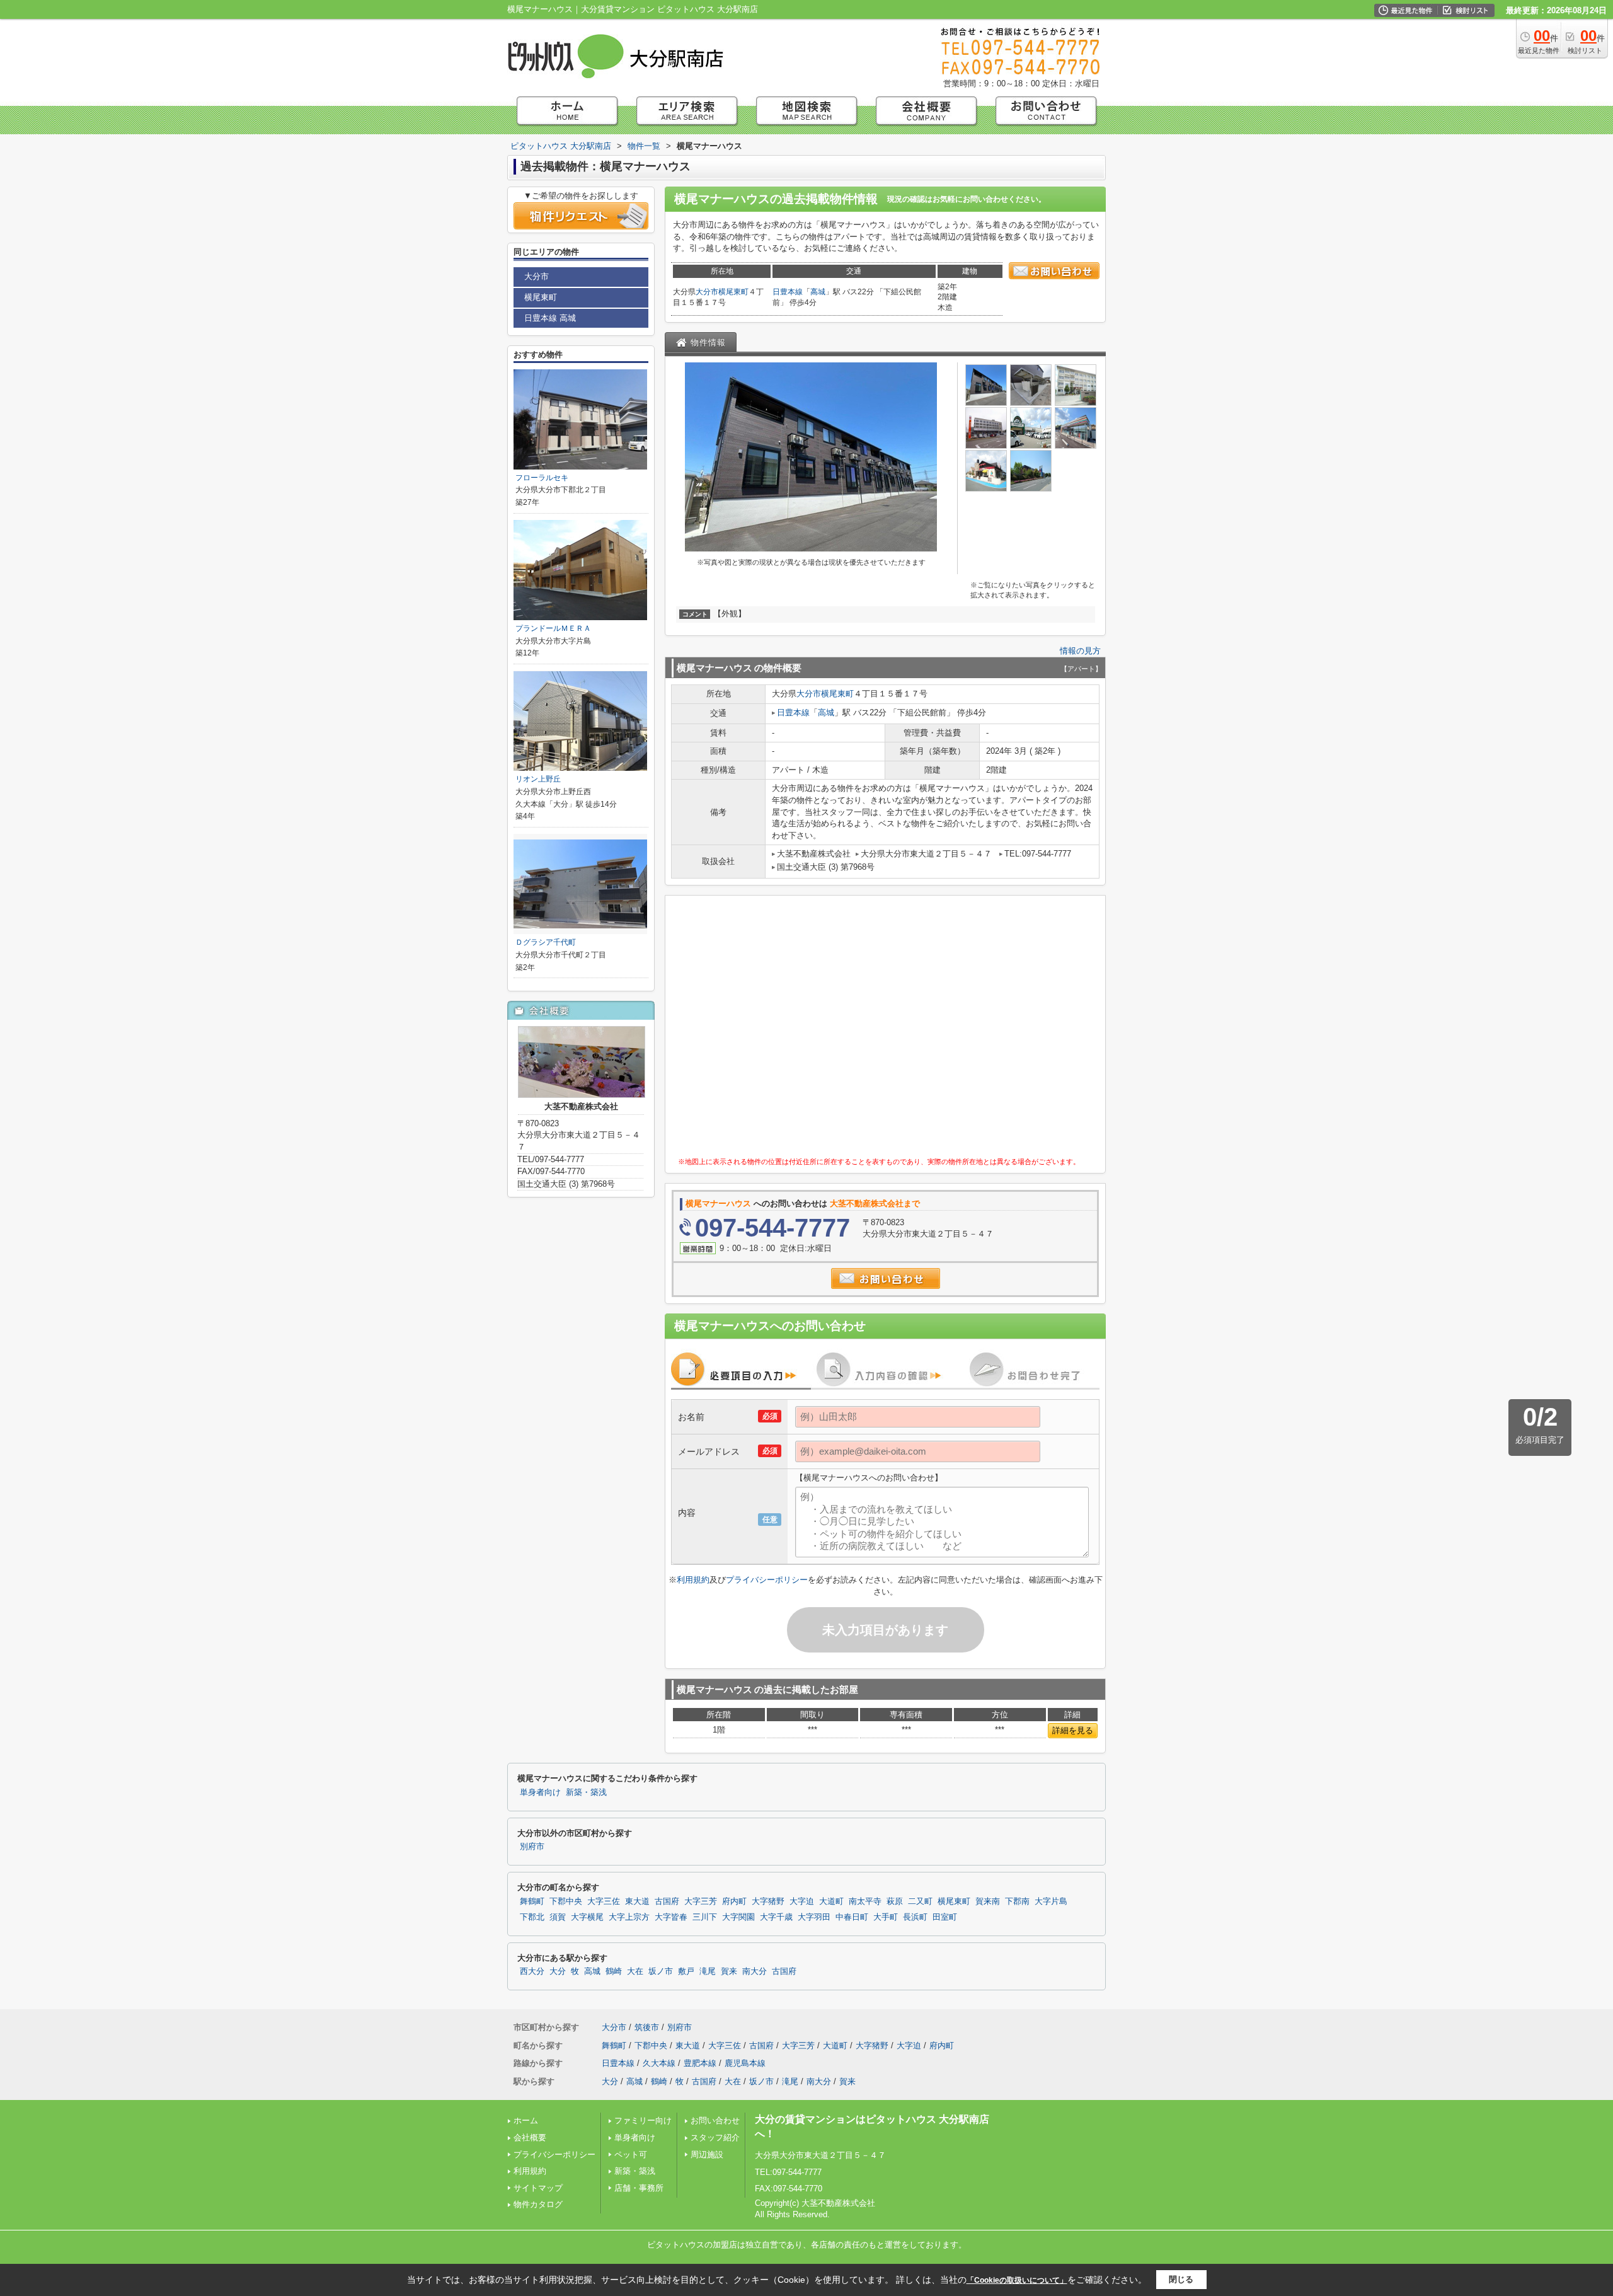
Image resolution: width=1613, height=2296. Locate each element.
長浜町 (915, 1917)
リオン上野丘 (538, 779)
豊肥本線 (700, 2063)
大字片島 (1051, 1901)
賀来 (729, 1971)
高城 (818, 292)
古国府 (667, 1901)
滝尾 (708, 1971)
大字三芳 (701, 1901)
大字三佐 (604, 1901)
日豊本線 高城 (550, 318)
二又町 (920, 1901)
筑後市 (647, 2027)
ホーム (526, 2120)
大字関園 (738, 1917)
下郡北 (532, 1917)
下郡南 (1017, 1901)
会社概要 (530, 2137)
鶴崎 (614, 1971)
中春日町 (852, 1917)
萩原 (895, 1901)
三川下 (705, 1917)
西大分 (532, 1971)
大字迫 (802, 1901)
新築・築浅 (586, 1792)
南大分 (755, 1971)
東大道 (637, 1901)
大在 (635, 1971)
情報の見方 (1080, 651)
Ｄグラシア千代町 (546, 942)
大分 (558, 1971)
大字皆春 (671, 1917)
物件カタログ (538, 2204)
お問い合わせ (715, 2120)
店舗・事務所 (639, 2188)
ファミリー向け (643, 2120)
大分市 (707, 292)
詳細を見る (1073, 1730)
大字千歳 (776, 1917)
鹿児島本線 (745, 2063)
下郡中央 (566, 1901)
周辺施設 (707, 2155)
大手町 (886, 1917)
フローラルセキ (542, 478)
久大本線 (659, 2063)
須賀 (558, 1917)
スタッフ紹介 (715, 2137)
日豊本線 (788, 292)
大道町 (831, 1901)
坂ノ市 (661, 1971)
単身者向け (540, 1792)
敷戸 (686, 1971)
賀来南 (988, 1901)
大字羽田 (814, 1917)
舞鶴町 (532, 1901)
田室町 (945, 1917)
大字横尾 (587, 1917)
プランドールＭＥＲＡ (553, 628)
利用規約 (693, 1580)
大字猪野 (768, 1901)
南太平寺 (865, 1901)
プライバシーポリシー (767, 1580)
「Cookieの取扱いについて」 (1017, 2280)
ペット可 (631, 2155)
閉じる (1181, 2279)
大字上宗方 (629, 1917)
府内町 (734, 1901)
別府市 (532, 1847)
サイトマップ (538, 2188)
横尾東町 (733, 292)
